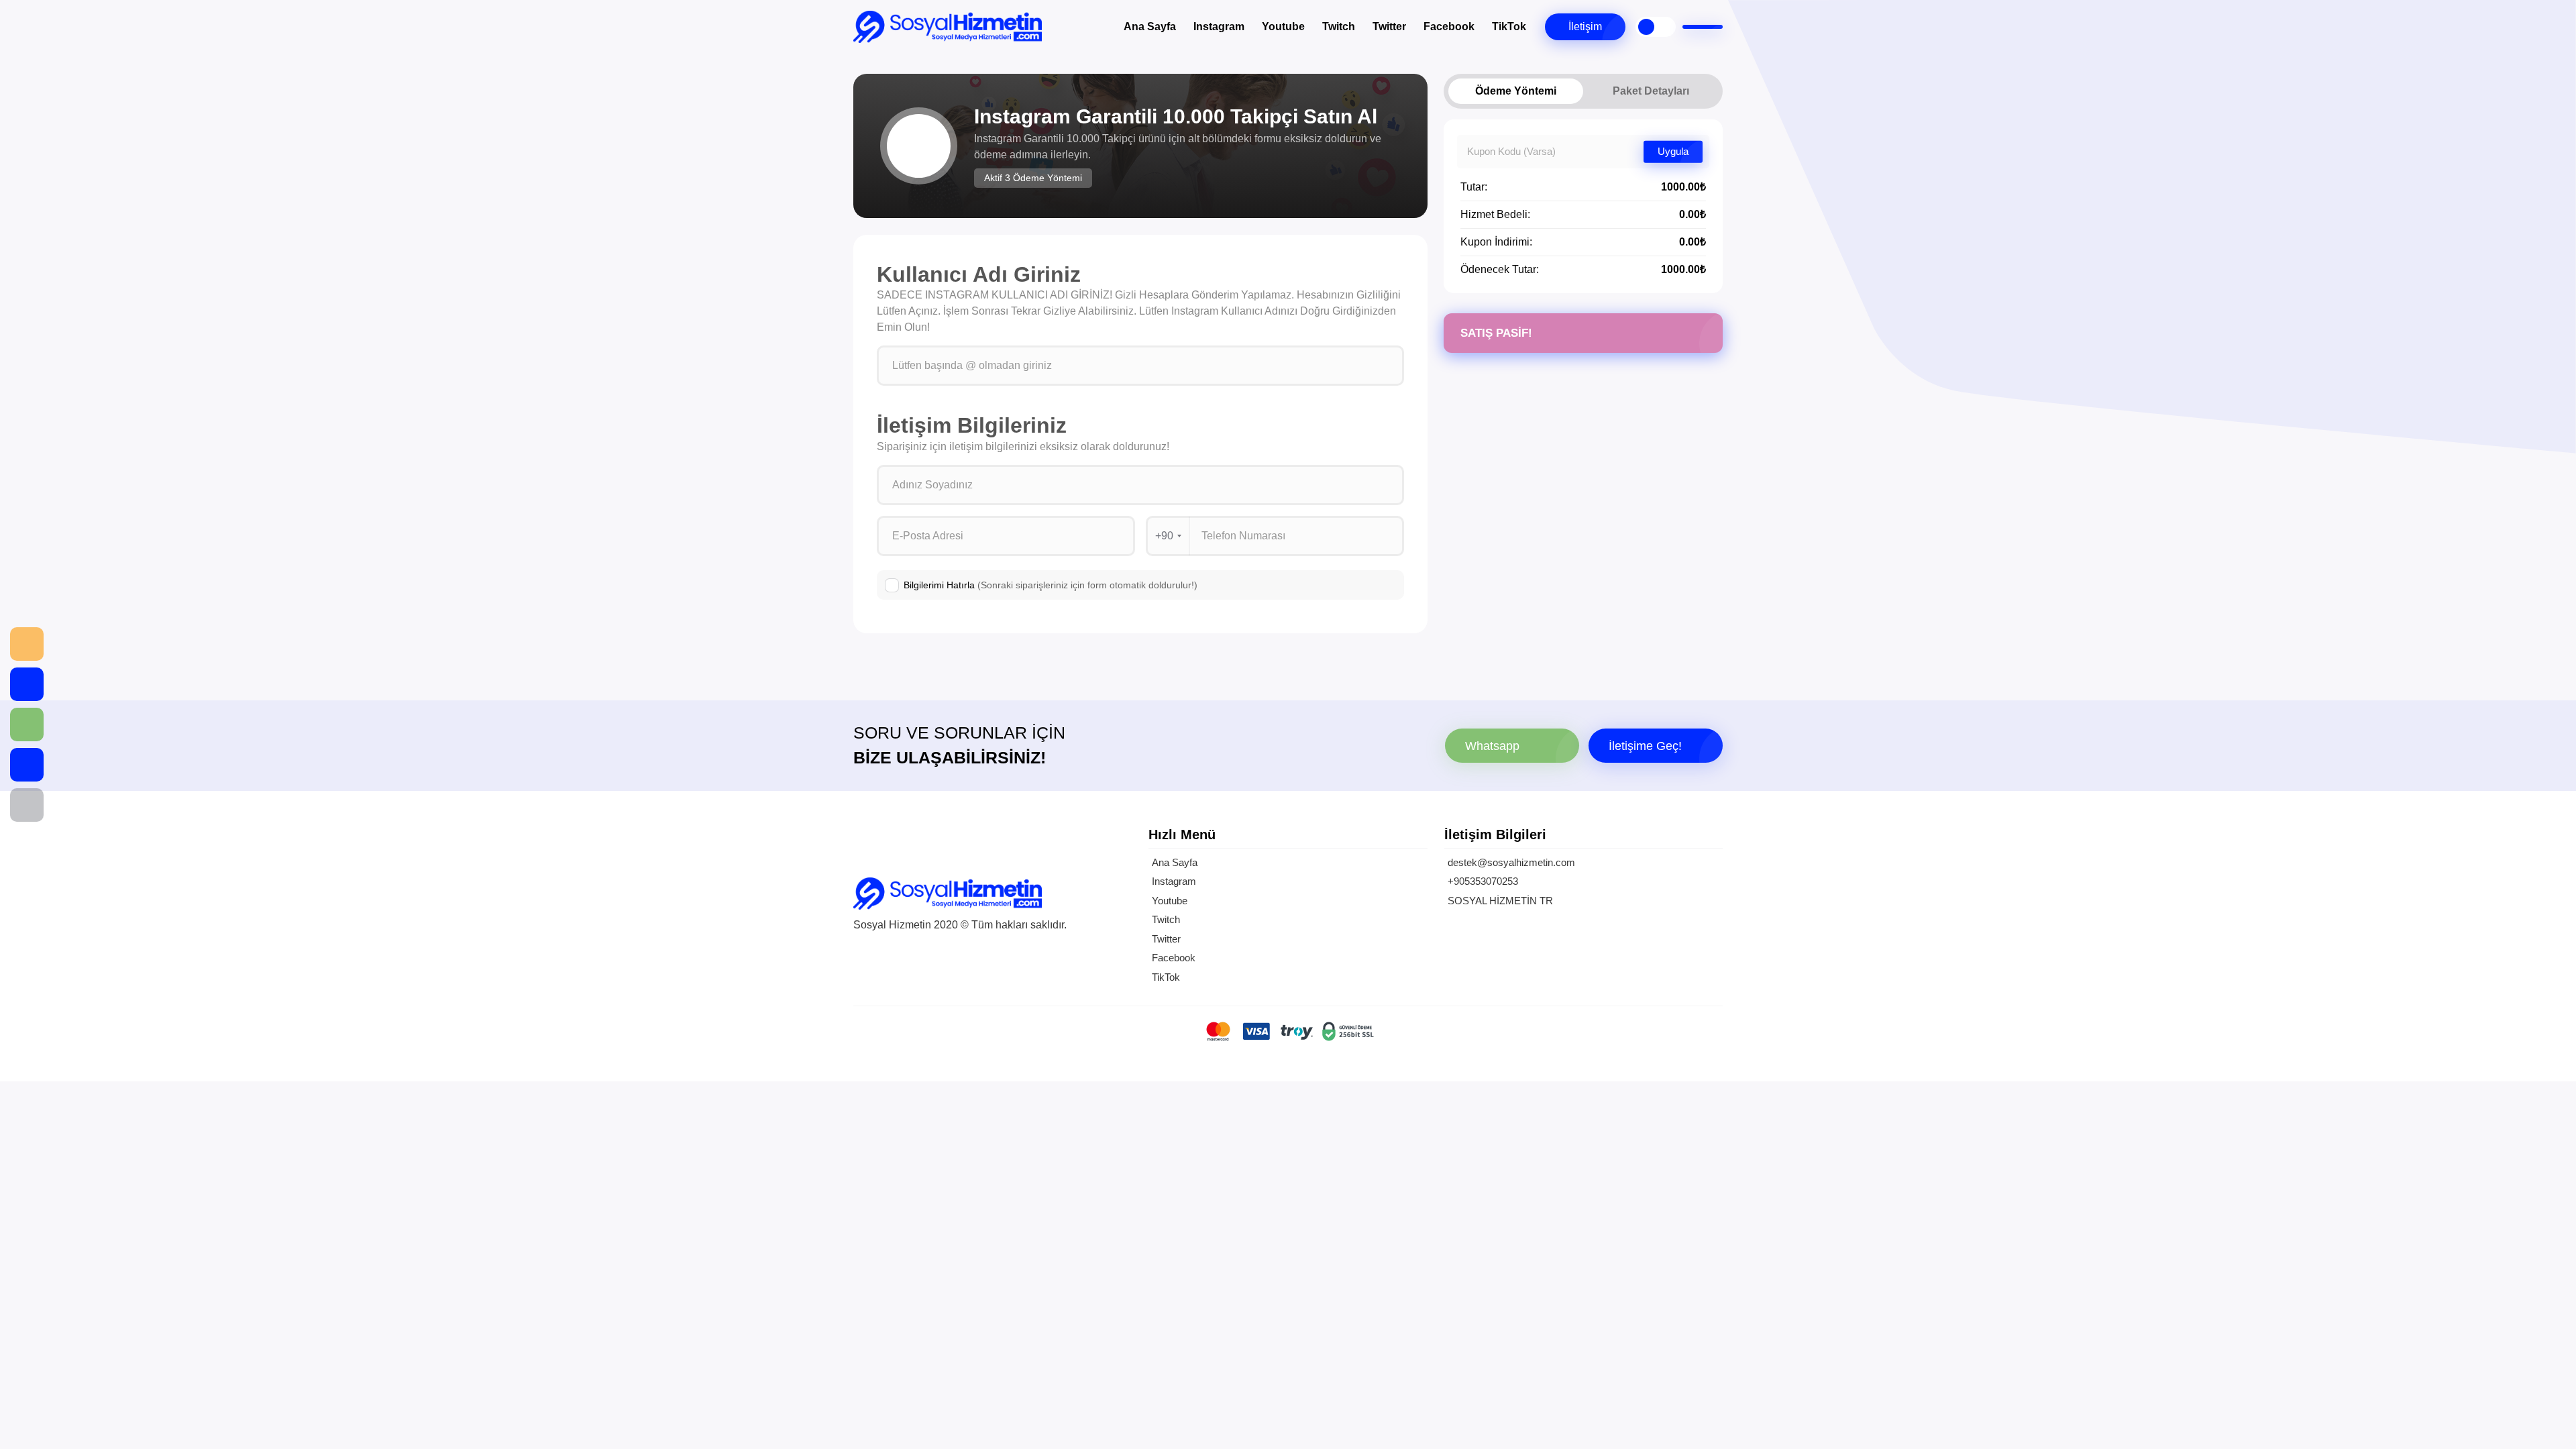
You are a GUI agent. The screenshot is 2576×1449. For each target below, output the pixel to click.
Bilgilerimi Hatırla (1051, 585)
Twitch (1339, 26)
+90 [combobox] (1164, 536)
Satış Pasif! (1496, 333)
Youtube (1283, 26)
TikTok (1509, 26)
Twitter (1389, 26)
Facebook (1449, 26)
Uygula (1673, 151)
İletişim (1585, 26)
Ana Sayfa (1150, 26)
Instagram (1219, 26)
